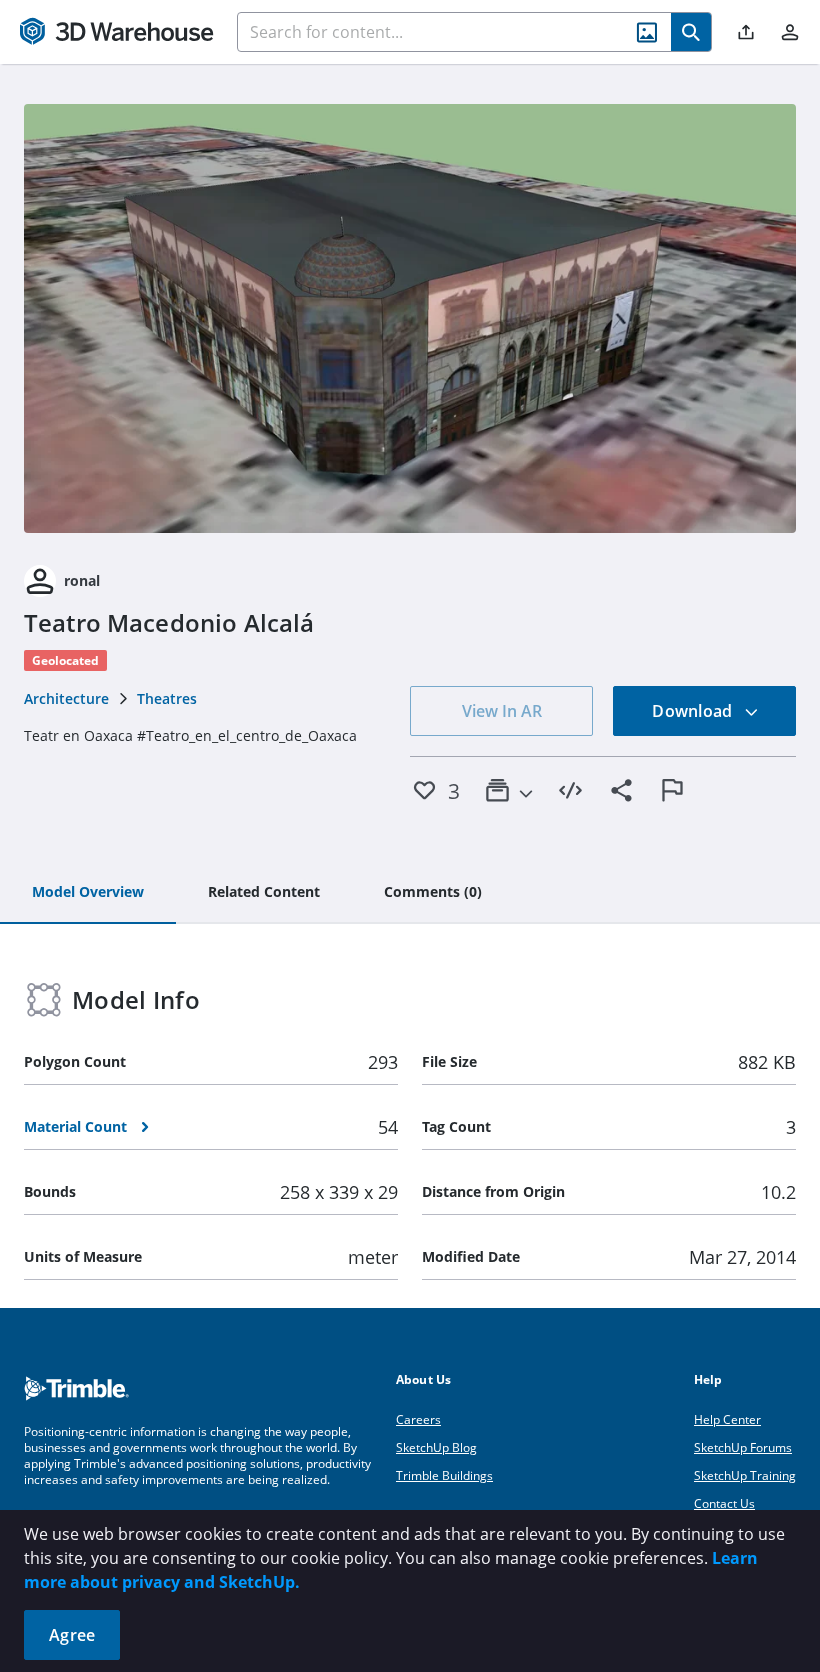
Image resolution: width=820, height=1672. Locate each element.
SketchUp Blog (436, 1447)
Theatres (167, 698)
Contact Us (724, 1503)
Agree (72, 1635)
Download (694, 711)
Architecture (66, 698)
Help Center (727, 1419)
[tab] (88, 893)
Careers (418, 1419)
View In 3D (410, 318)
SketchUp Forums (743, 1447)
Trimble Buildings (444, 1475)
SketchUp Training (745, 1475)
